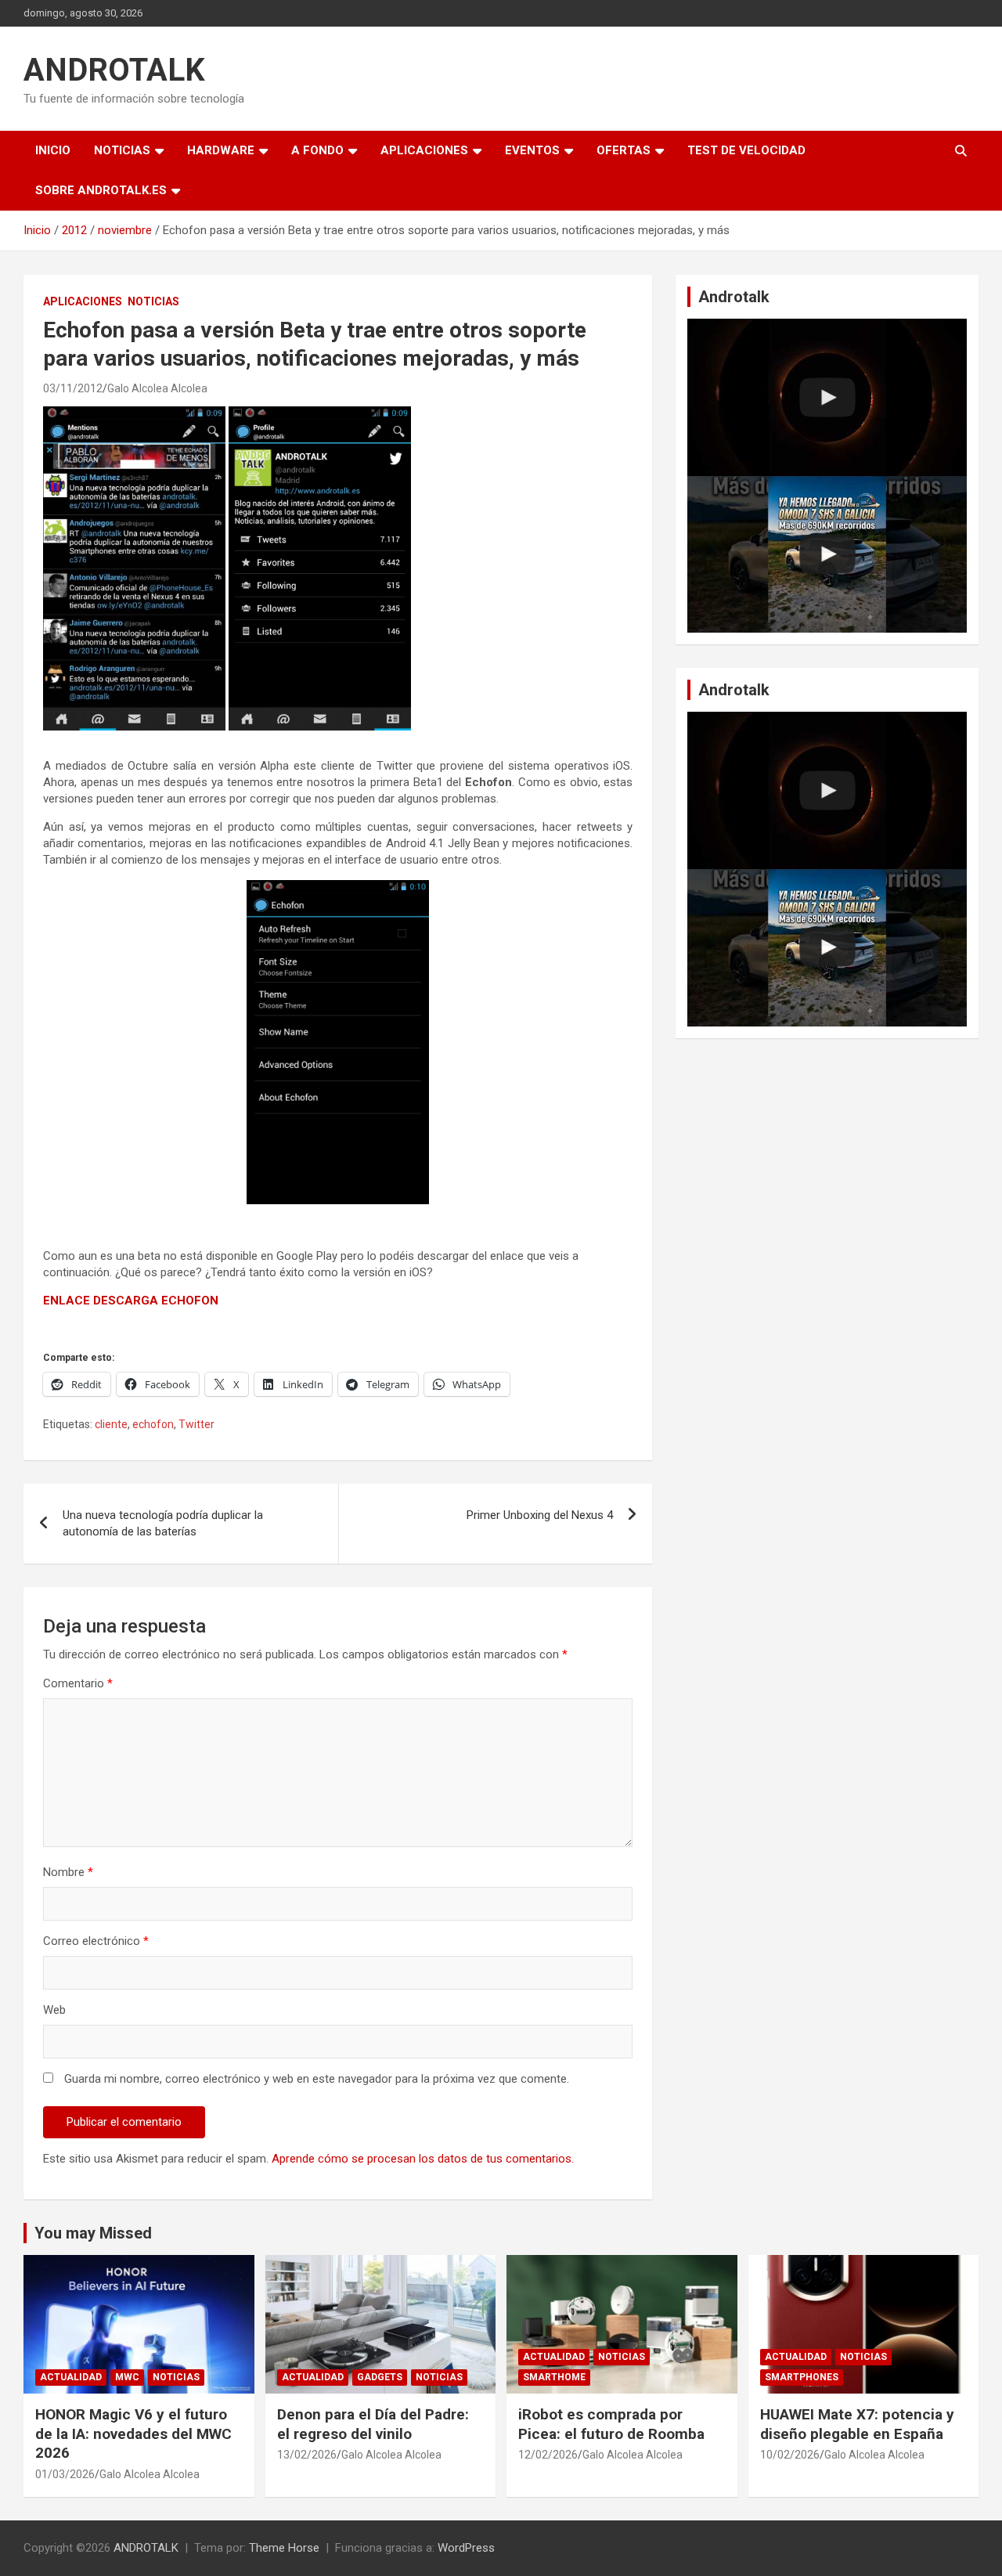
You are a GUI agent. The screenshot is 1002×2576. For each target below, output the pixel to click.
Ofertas (624, 150)
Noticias (122, 150)
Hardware (221, 150)
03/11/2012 (73, 388)
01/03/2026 (65, 2474)
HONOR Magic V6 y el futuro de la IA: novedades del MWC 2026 (133, 2433)
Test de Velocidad (746, 150)
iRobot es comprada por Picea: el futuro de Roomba (611, 2424)
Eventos (532, 150)
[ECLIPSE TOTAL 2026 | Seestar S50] (827, 397)
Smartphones (802, 2377)
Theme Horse (284, 2548)
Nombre (68, 1872)
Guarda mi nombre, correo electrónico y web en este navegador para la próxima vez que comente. (317, 2079)
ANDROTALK (114, 70)
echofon (153, 1424)
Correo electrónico (96, 1941)
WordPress (466, 2548)
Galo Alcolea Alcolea (157, 388)
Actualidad (71, 2377)
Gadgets (380, 2377)
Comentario (78, 1683)
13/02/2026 (307, 2455)
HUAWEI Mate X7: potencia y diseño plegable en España (857, 2424)
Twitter (196, 1424)
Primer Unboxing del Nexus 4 (540, 1515)
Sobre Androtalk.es (101, 190)
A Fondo (317, 150)
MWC (127, 2377)
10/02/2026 (790, 2455)
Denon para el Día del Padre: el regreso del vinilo (373, 2424)
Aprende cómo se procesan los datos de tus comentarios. (423, 2159)
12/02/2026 (548, 2455)
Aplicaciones (424, 150)
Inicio (53, 150)
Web (54, 2010)
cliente (111, 1424)
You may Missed (93, 2233)
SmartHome (554, 2377)
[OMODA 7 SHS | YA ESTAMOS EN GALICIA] (827, 555)
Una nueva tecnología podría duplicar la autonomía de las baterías (163, 1523)
